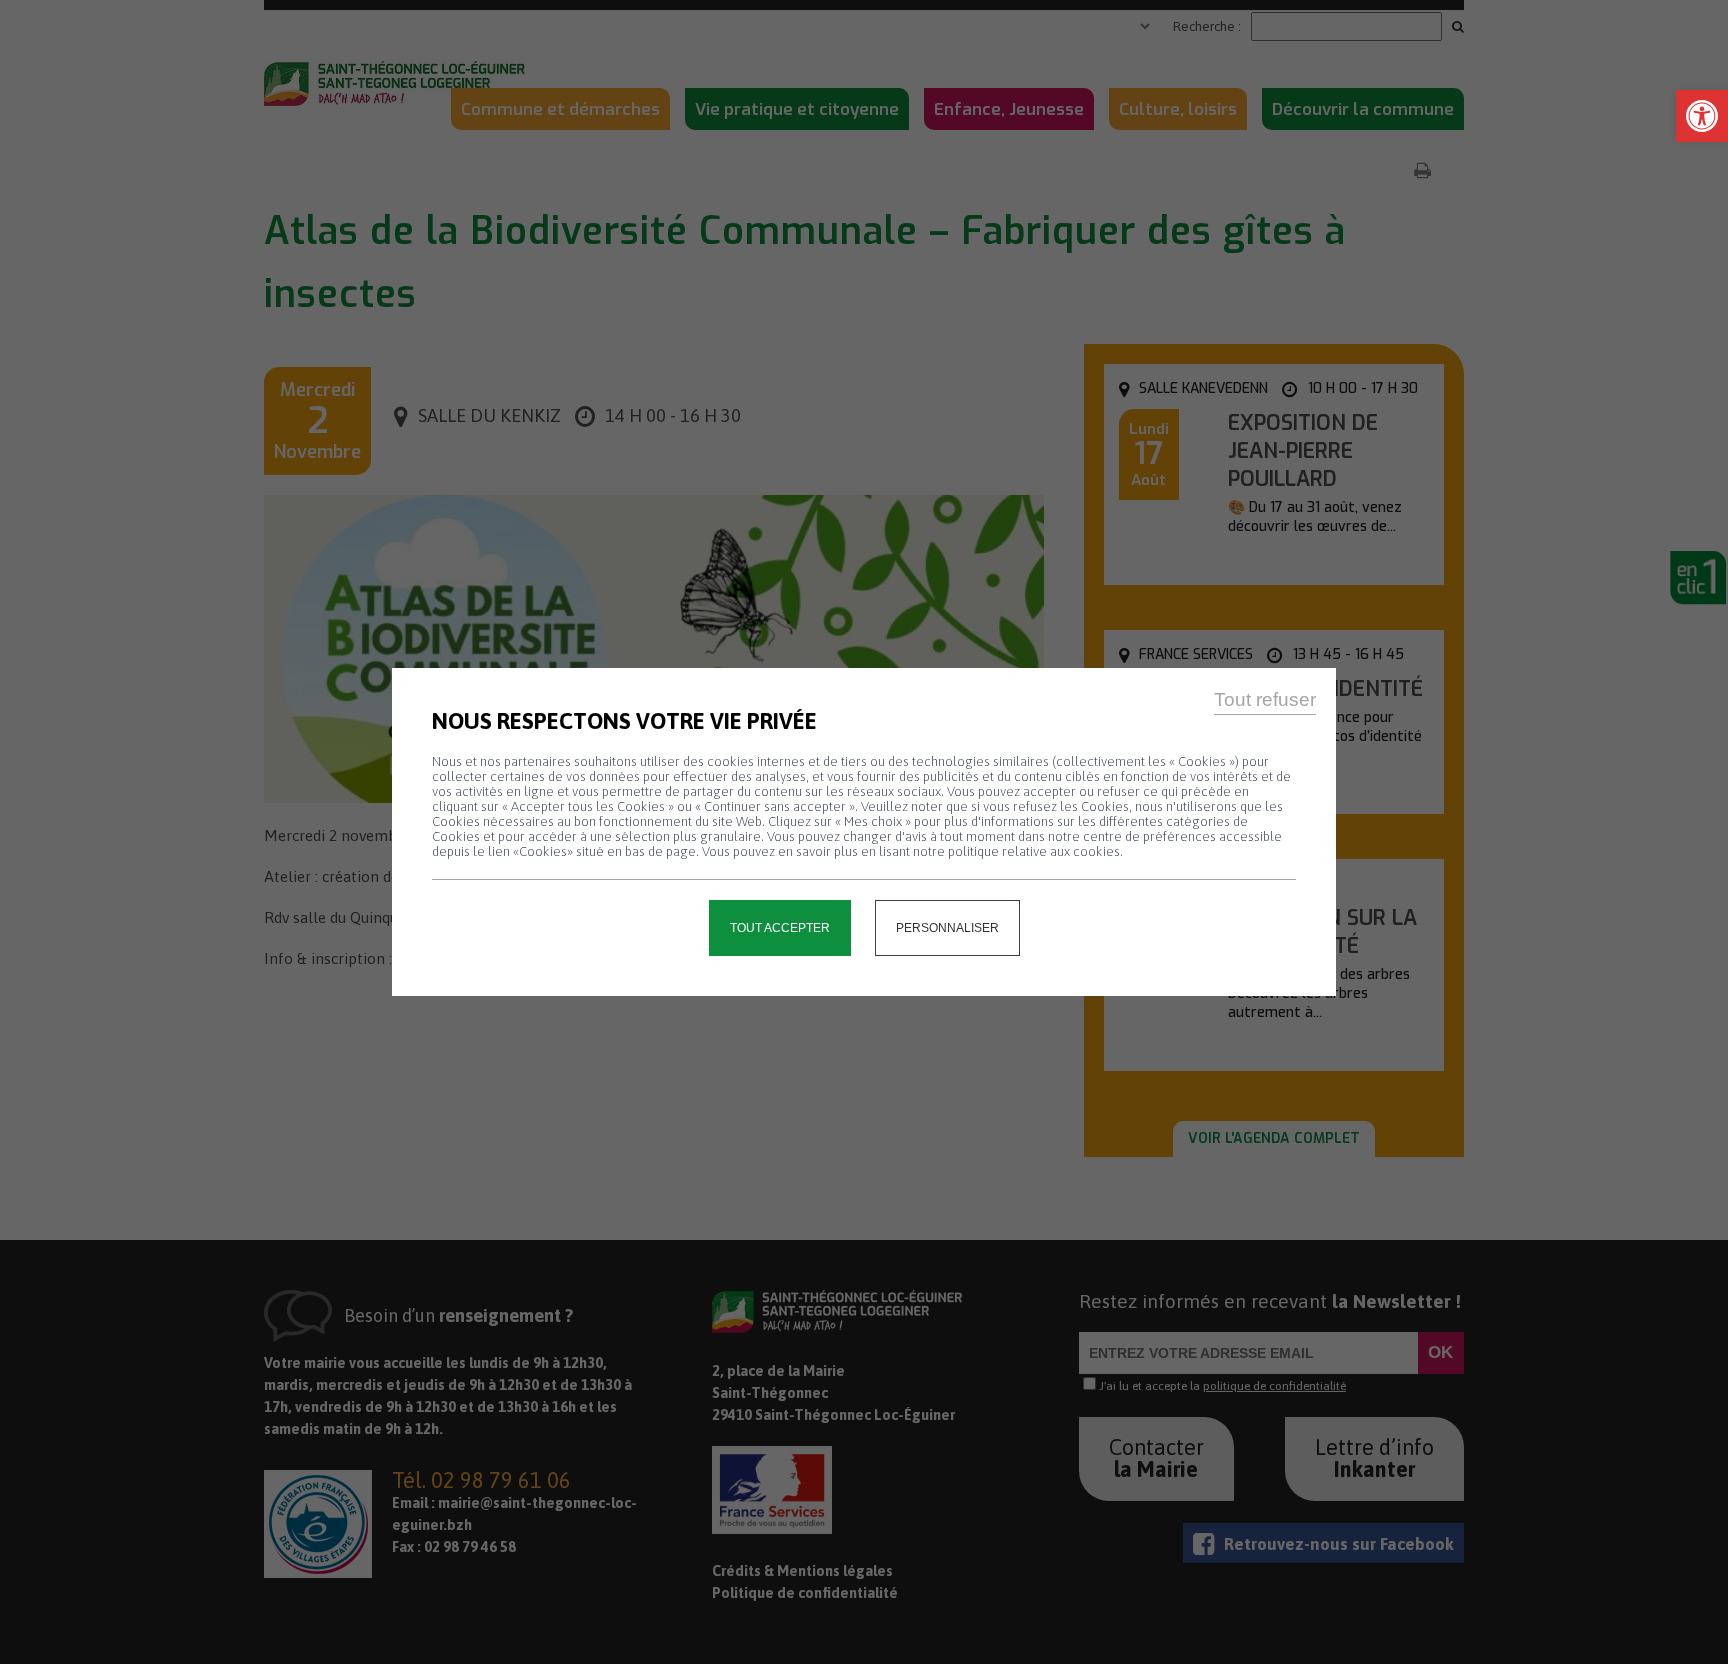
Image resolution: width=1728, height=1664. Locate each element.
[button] (1702, 116)
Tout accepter (780, 928)
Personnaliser (947, 928)
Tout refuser (1265, 699)
